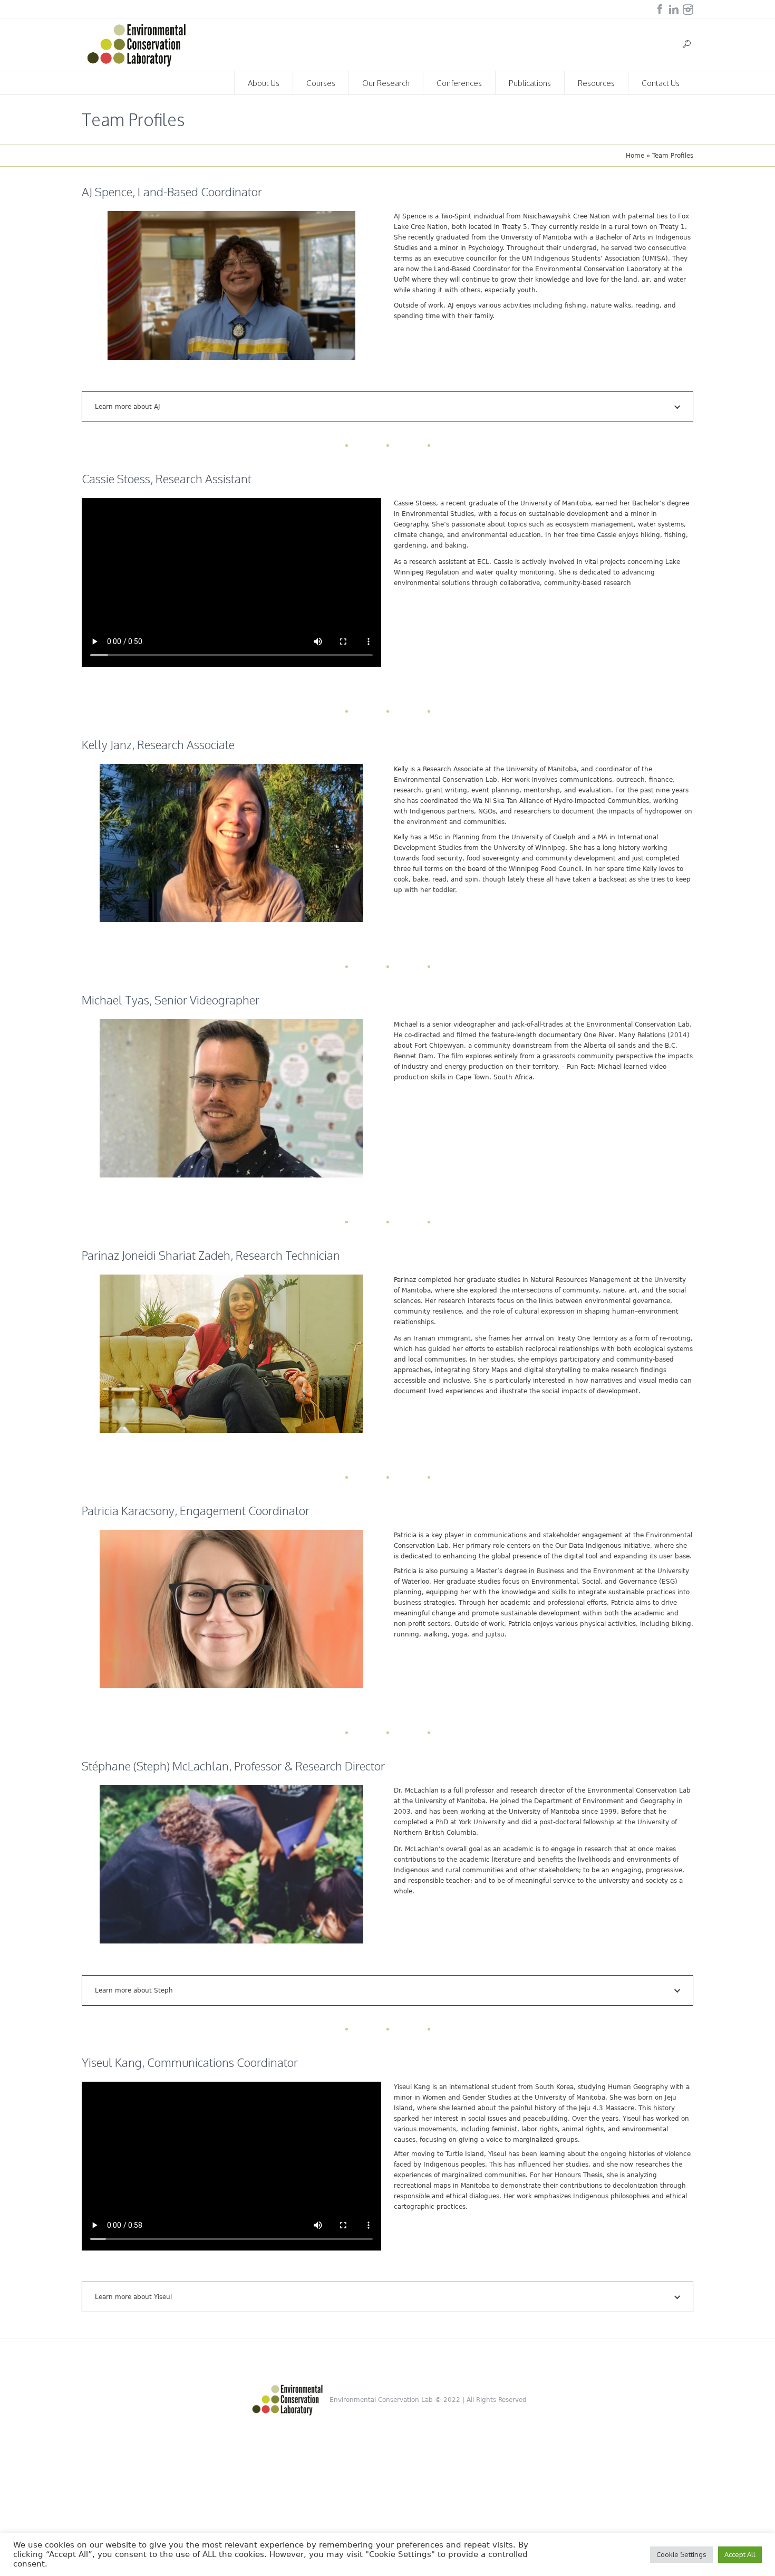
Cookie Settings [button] (681, 2554)
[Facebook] (660, 9)
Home (635, 156)
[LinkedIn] (674, 9)
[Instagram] (688, 9)
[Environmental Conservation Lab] (288, 2400)
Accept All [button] (740, 2554)
